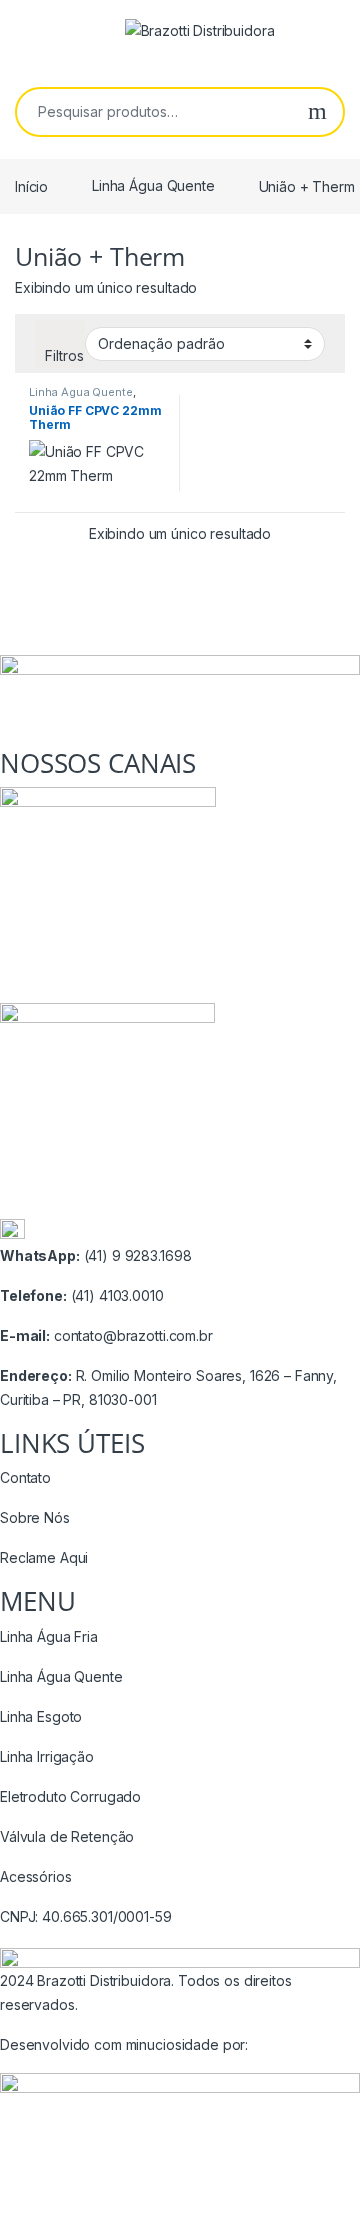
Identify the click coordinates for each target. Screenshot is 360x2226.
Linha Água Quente (153, 185)
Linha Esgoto (41, 1716)
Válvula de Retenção (67, 1836)
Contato (25, 1477)
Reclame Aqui (44, 1557)
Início (31, 185)
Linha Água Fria (49, 1636)
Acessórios (36, 1876)
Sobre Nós (35, 1517)
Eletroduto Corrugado (70, 1796)
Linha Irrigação (47, 1756)
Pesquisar (317, 112)
